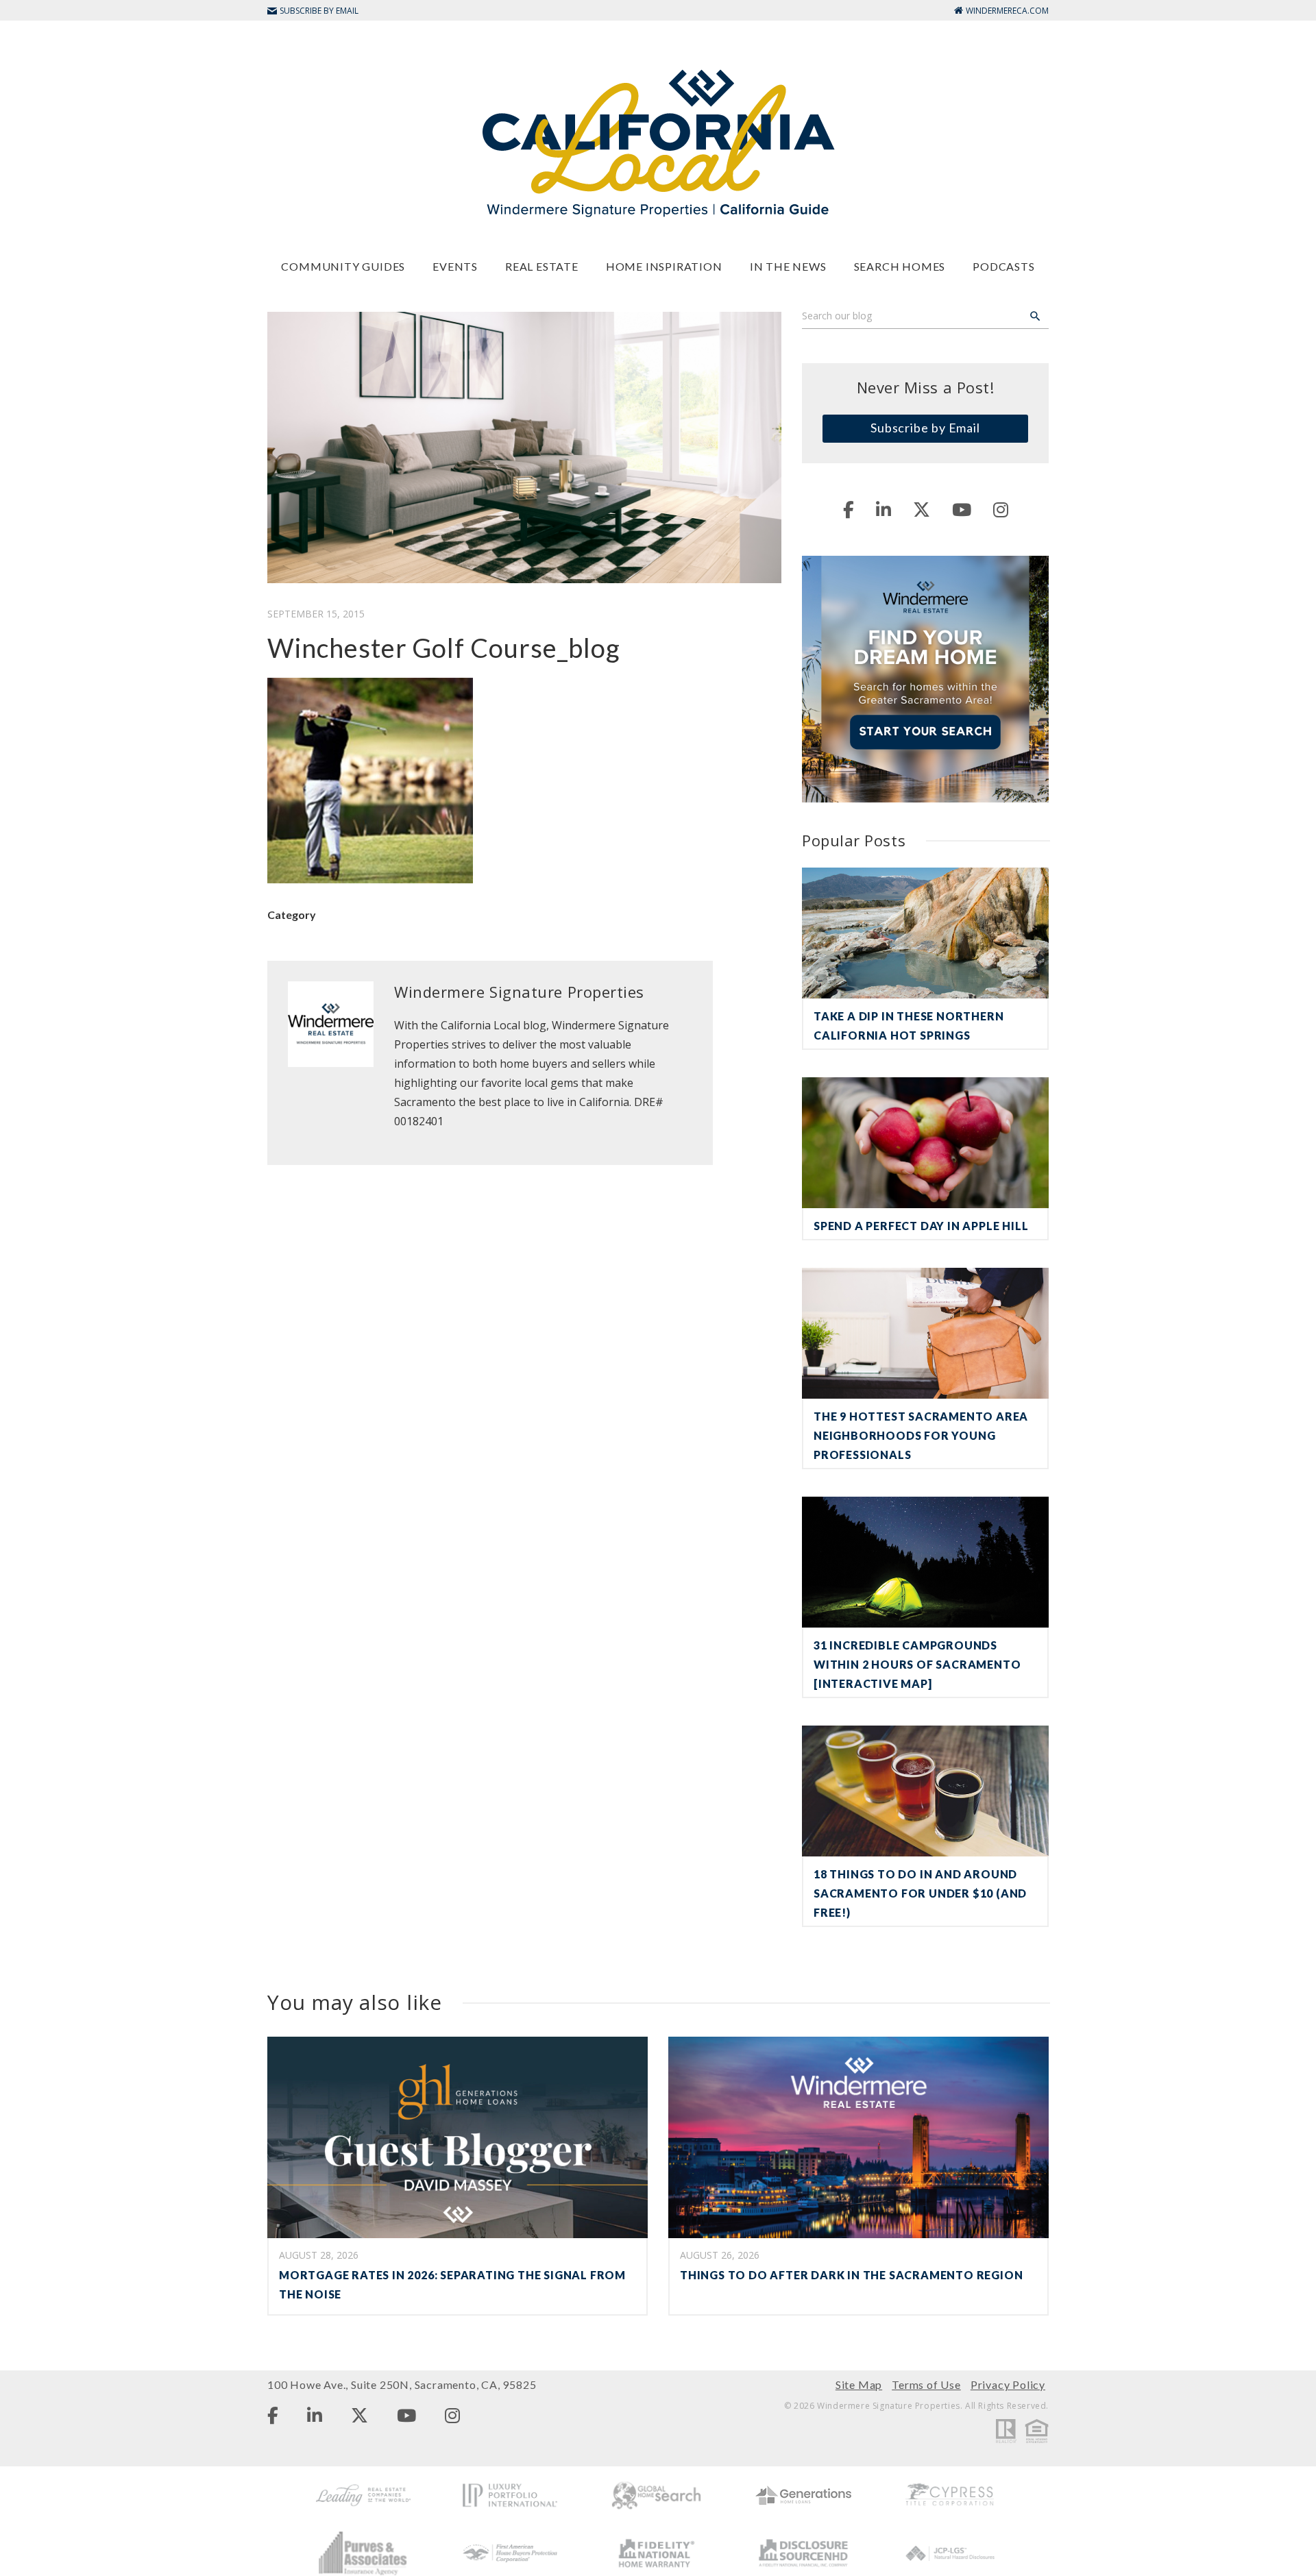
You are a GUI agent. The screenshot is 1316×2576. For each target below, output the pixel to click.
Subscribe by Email (925, 428)
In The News (788, 266)
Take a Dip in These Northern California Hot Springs (909, 1026)
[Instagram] (1001, 509)
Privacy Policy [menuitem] (1008, 2384)
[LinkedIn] (884, 509)
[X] (922, 509)
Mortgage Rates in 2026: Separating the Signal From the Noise (452, 2284)
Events (455, 266)
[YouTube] (962, 509)
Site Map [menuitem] (859, 2384)
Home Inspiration (664, 266)
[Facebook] (849, 509)
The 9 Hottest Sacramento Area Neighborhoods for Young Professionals (921, 1435)
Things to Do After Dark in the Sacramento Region (851, 2275)
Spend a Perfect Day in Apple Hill (921, 1226)
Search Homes (900, 266)
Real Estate (542, 266)
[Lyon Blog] (658, 142)
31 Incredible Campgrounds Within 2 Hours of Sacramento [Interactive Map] (917, 1664)
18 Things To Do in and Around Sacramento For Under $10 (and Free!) (920, 1893)
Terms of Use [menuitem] (926, 2384)
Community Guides (343, 266)
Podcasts (1003, 266)
